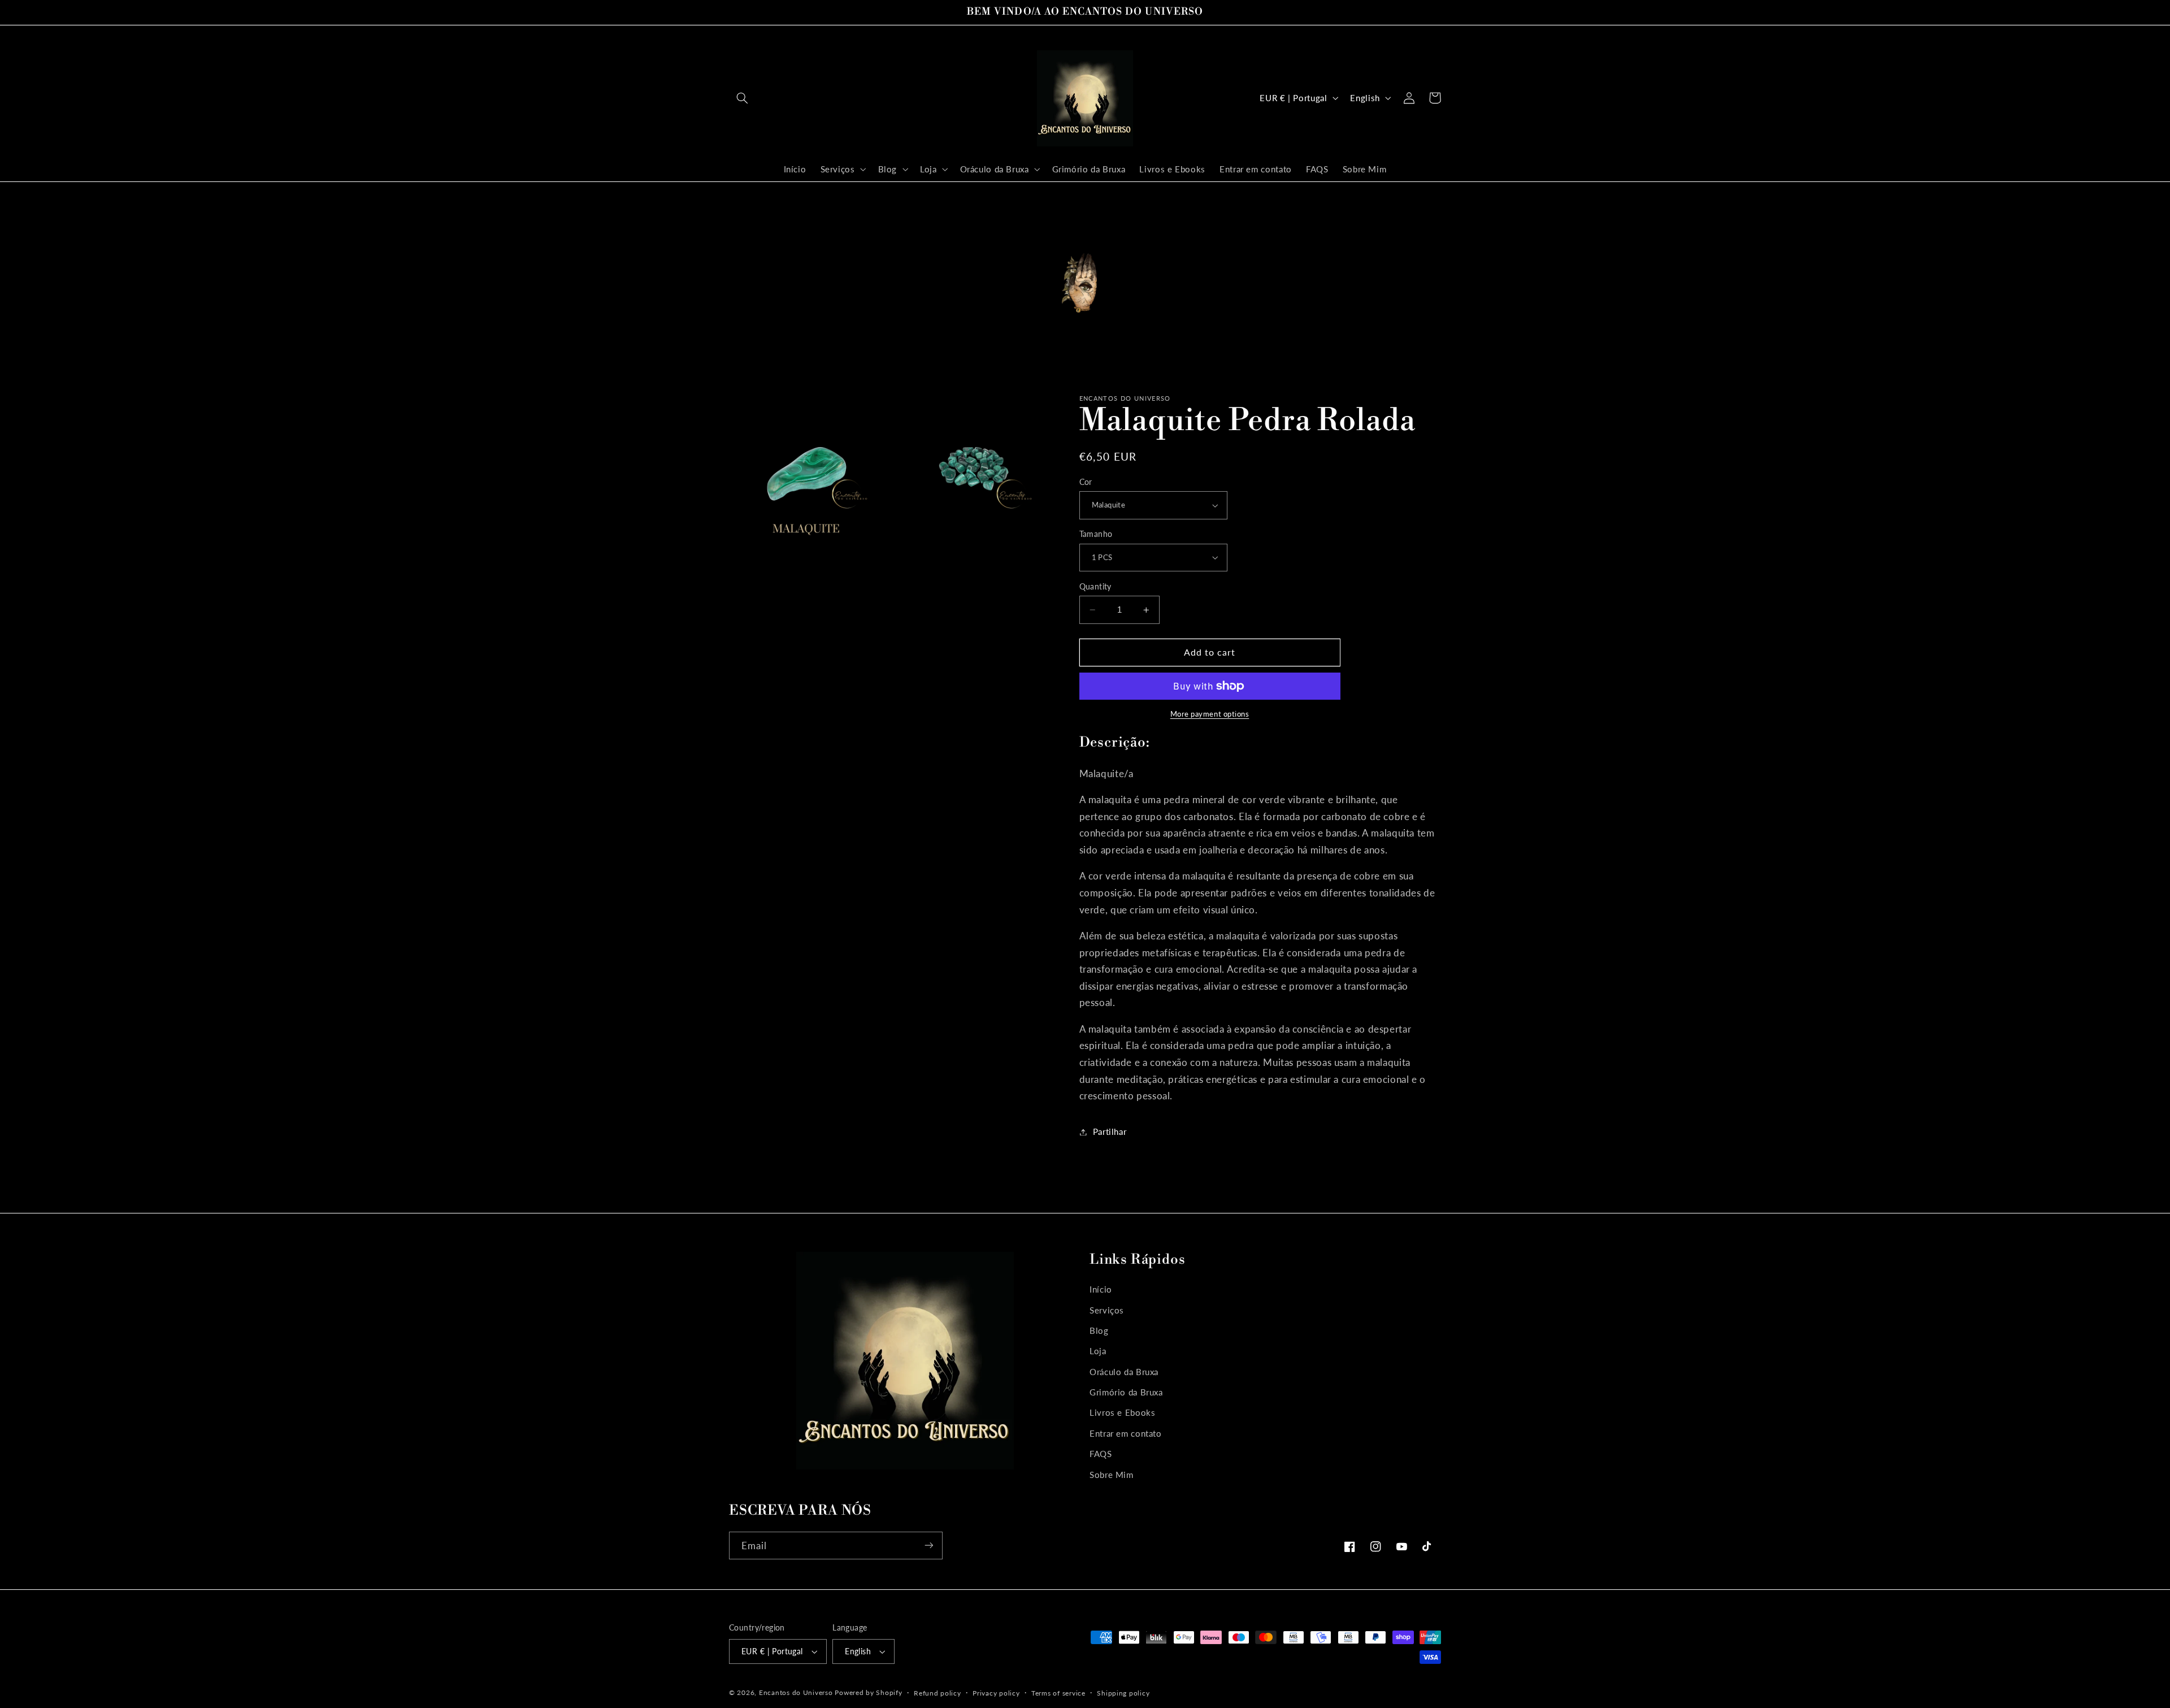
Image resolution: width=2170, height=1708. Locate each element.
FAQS (1101, 1454)
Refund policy (938, 1693)
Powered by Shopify (868, 1692)
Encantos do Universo (797, 1692)
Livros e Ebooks (1122, 1412)
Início (1101, 1289)
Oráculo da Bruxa (1124, 1371)
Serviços (1107, 1310)
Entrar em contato (1126, 1433)
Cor (1086, 482)
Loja (1098, 1351)
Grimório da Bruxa (1126, 1392)
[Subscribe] (929, 1546)
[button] (742, 98)
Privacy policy (996, 1693)
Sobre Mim (1112, 1474)
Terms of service (1058, 1693)
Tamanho (1096, 534)
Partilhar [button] (1110, 1132)
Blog (1099, 1330)
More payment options (1210, 714)
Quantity (1095, 587)
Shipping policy (1123, 1693)
